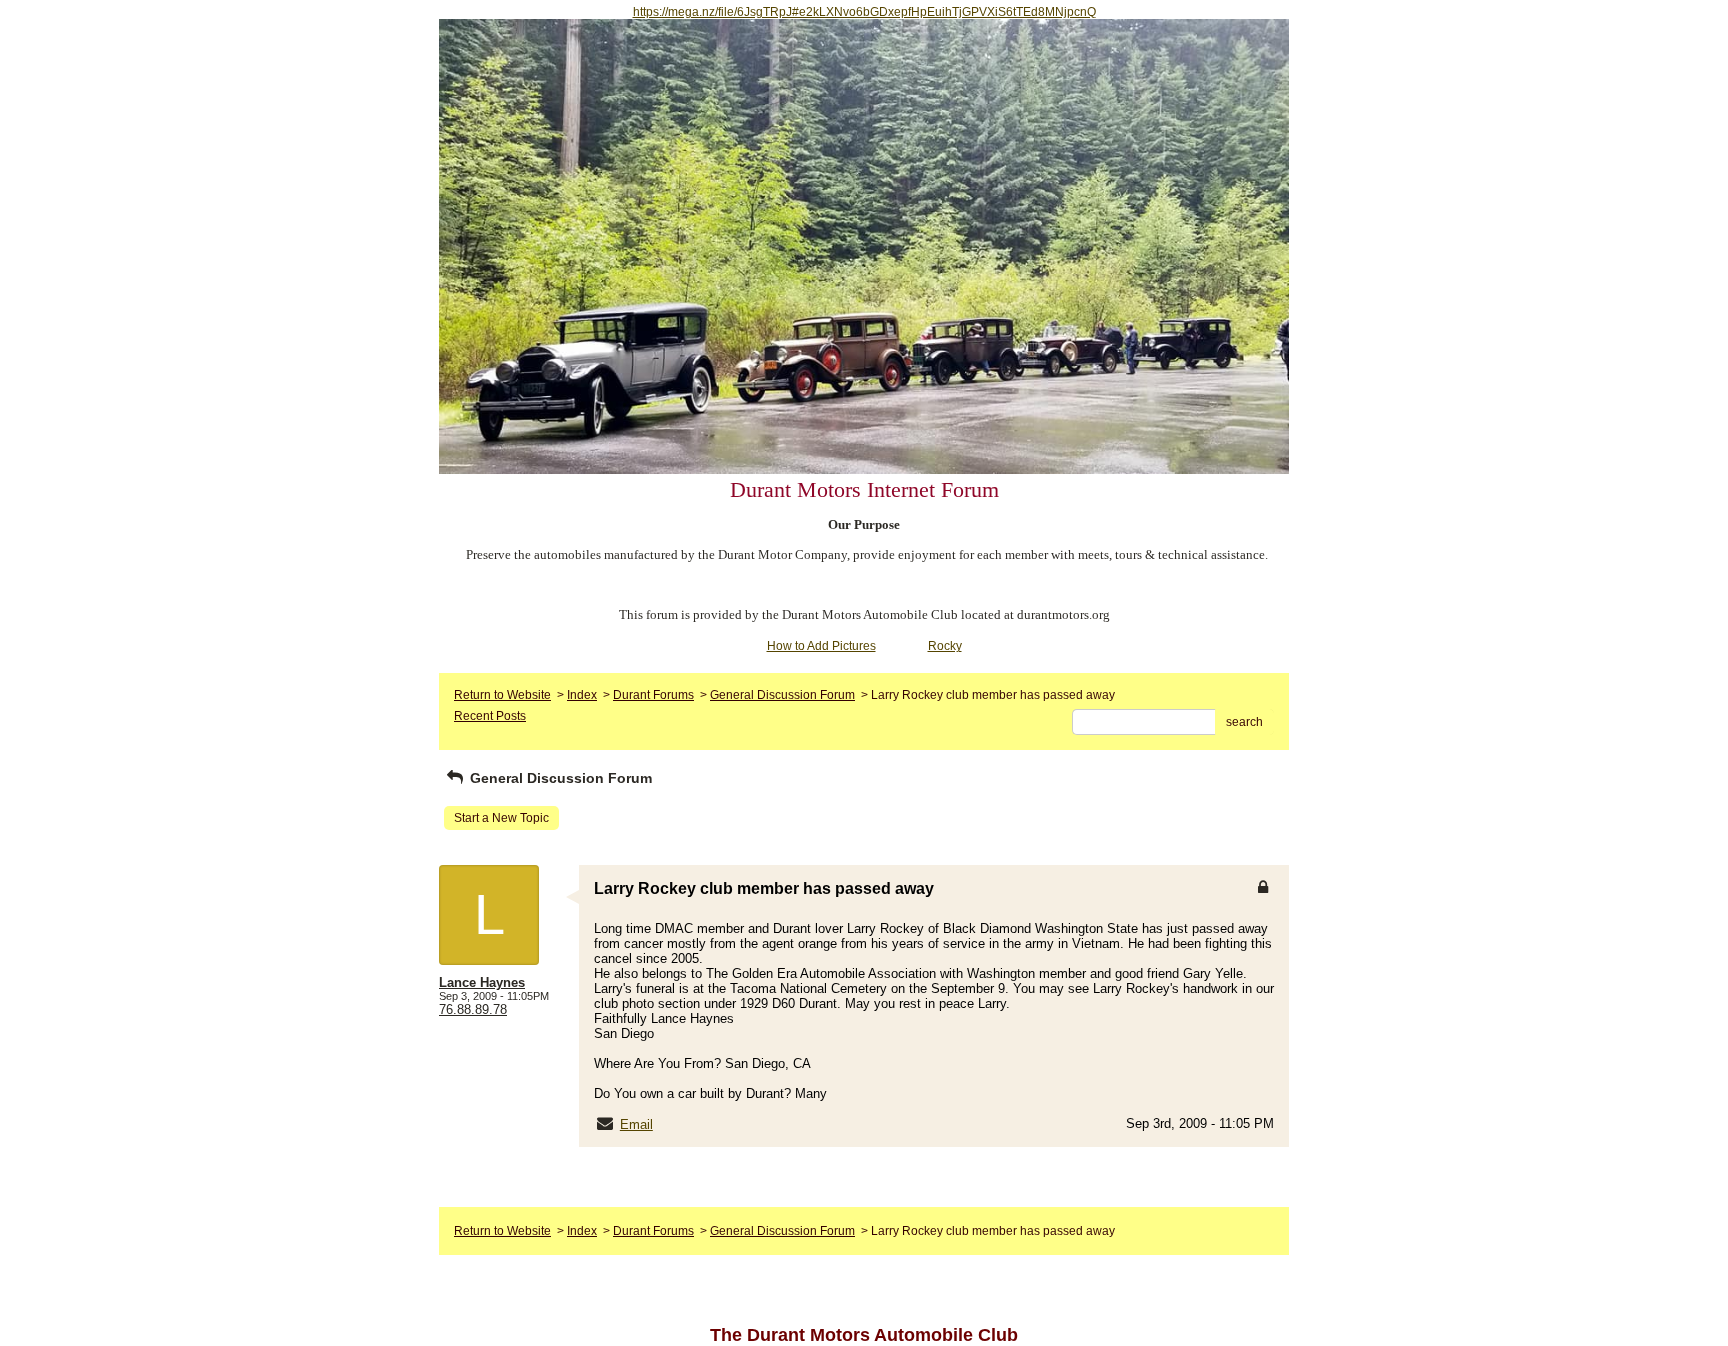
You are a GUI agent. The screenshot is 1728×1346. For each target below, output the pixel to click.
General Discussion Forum (782, 695)
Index (582, 695)
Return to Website (502, 695)
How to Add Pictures (821, 646)
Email (636, 1124)
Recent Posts (490, 716)
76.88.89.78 (473, 1009)
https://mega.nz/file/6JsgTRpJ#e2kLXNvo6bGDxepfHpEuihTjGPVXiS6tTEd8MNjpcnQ (864, 12)
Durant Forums (653, 695)
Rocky (945, 646)
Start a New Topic (501, 818)
